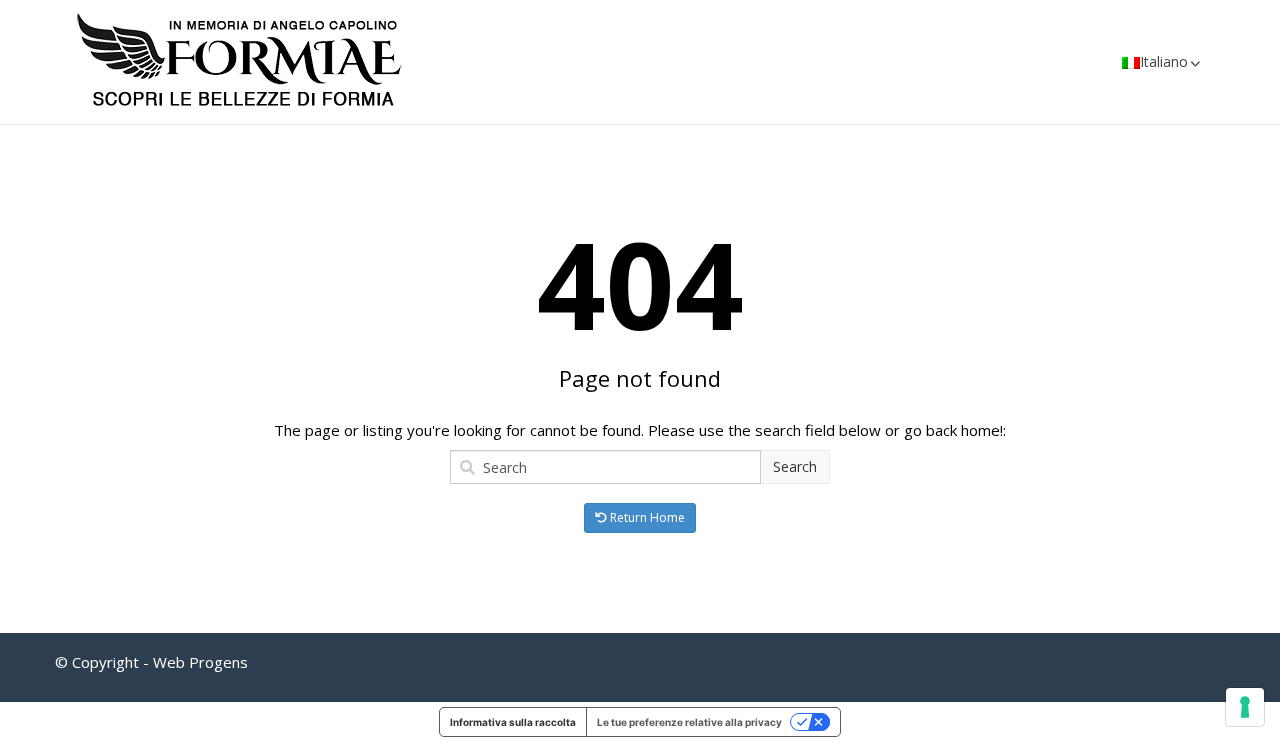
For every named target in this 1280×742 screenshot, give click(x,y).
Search (795, 466)
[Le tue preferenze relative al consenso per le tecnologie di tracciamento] (1245, 707)
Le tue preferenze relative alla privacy (689, 722)
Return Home (646, 517)
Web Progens (200, 662)
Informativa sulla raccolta (513, 722)
